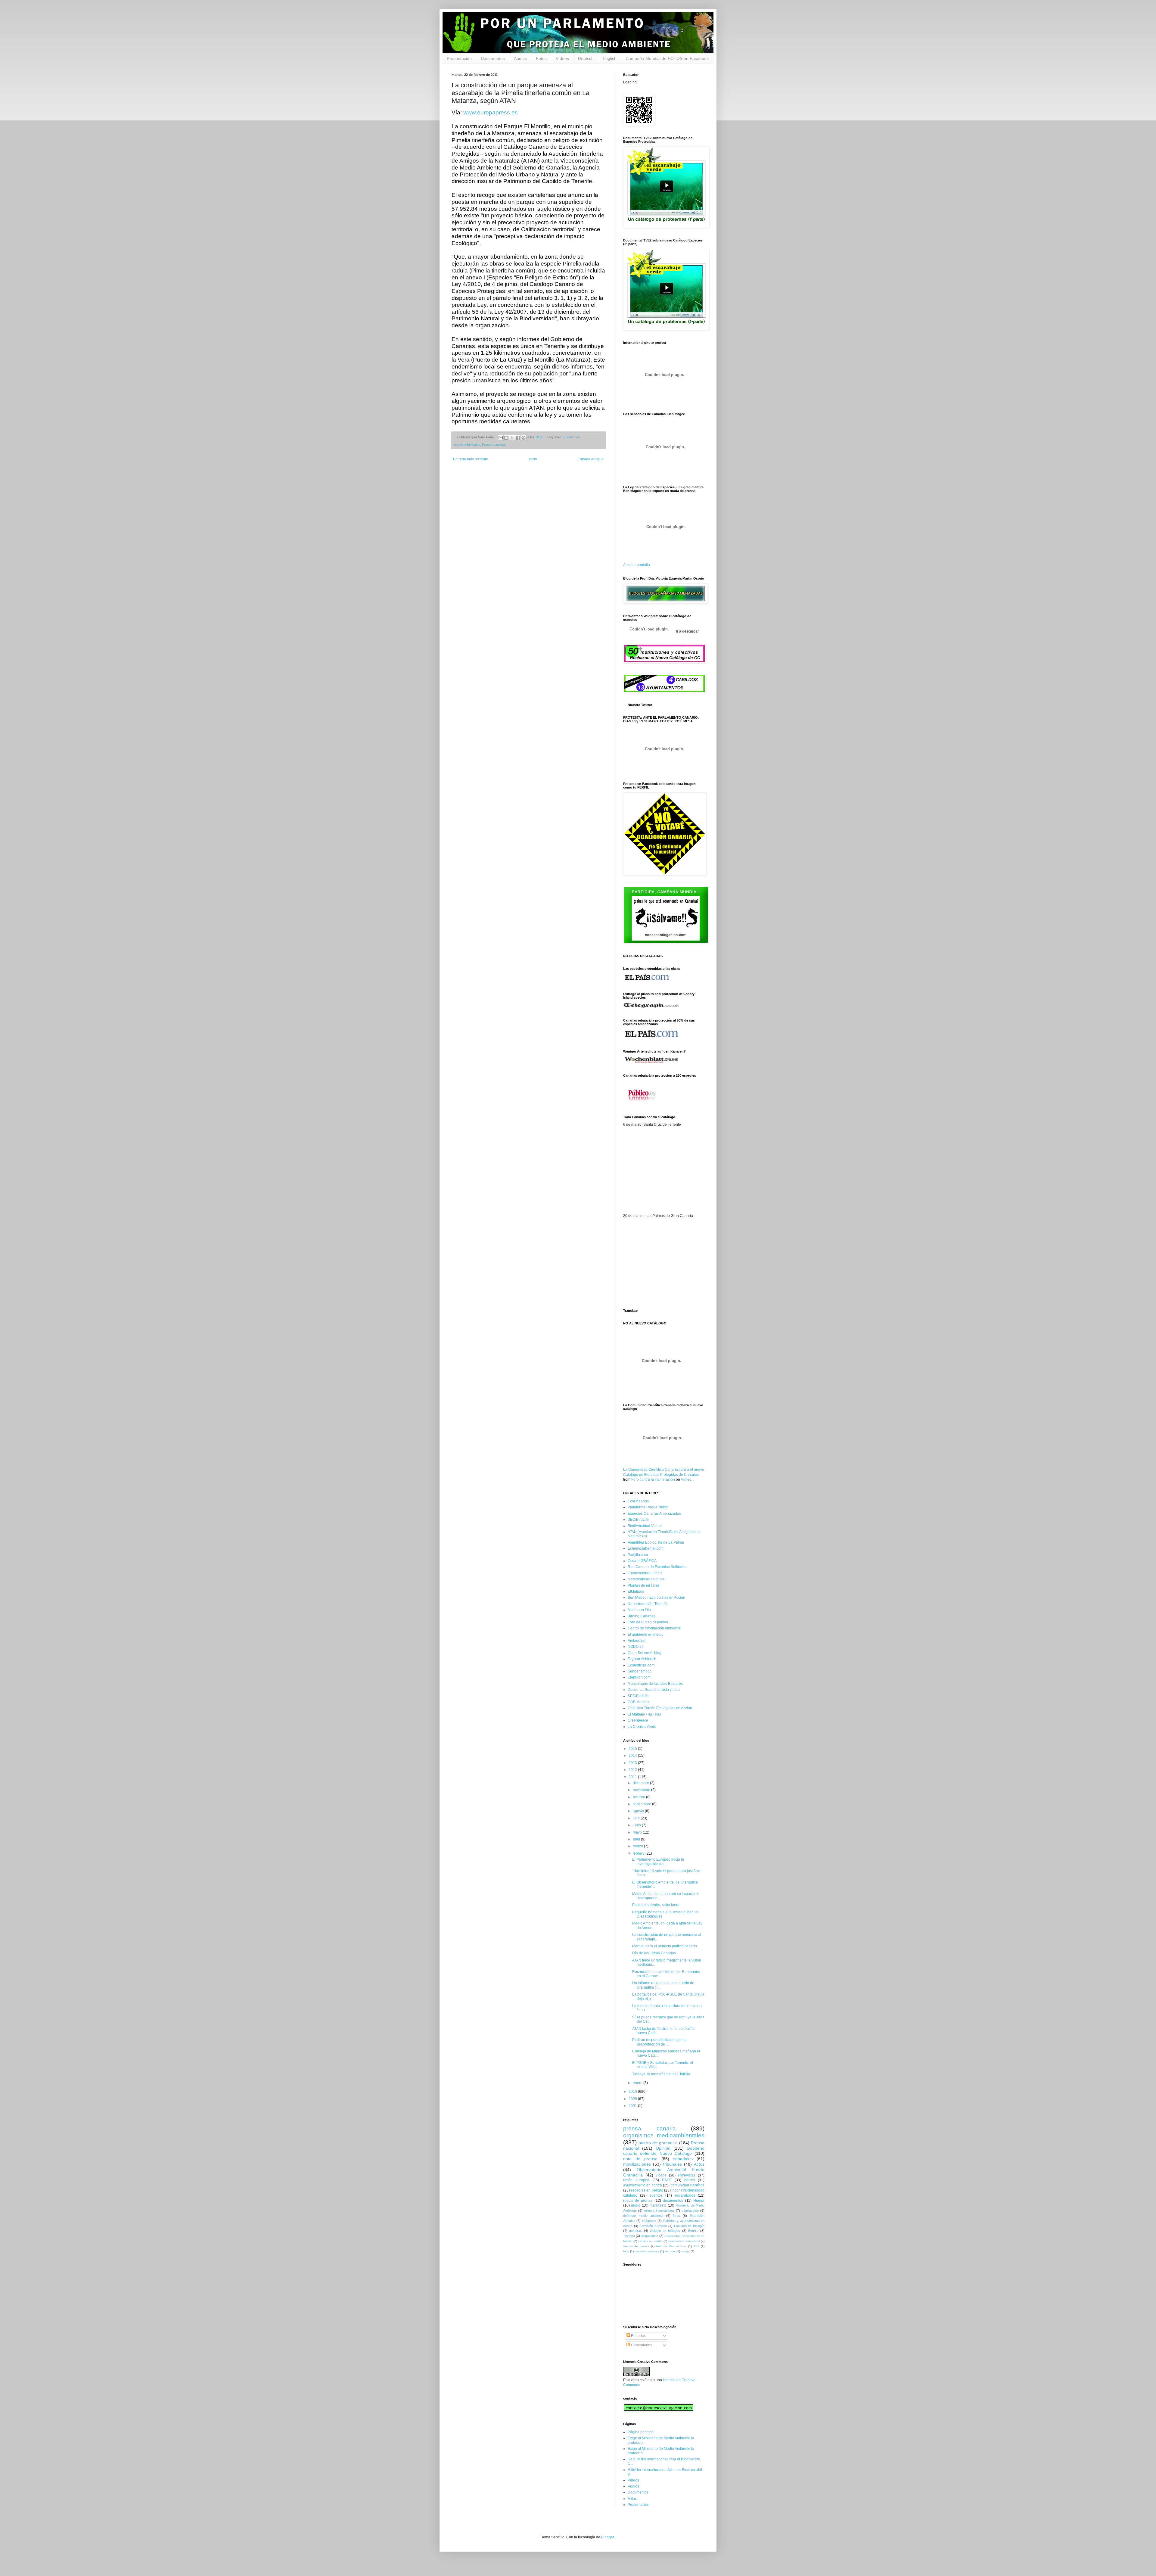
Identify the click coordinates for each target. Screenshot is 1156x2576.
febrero (639, 1853)
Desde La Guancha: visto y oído (654, 1690)
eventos (656, 2195)
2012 (633, 1770)
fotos (676, 2216)
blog (626, 2251)
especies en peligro (647, 2190)
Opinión (663, 2148)
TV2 (696, 2246)
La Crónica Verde (642, 1727)
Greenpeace (638, 1720)
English (610, 58)
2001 (633, 2106)
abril (637, 1839)
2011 (633, 1777)
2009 (633, 2099)
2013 (633, 1763)
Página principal (641, 2432)
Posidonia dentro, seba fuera (656, 1905)
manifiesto (658, 2205)
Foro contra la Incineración (653, 1479)
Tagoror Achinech (642, 1659)
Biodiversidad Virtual (645, 1526)
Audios (520, 58)
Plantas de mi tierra (643, 1585)
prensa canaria (649, 2128)
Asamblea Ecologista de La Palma (656, 1542)
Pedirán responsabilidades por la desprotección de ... (659, 2042)
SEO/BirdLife (638, 1520)
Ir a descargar (687, 631)
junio (637, 1825)
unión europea (636, 2180)
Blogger (608, 2537)
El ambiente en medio (646, 1635)
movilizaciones (637, 2164)
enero (638, 2083)
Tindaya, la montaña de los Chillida (661, 2074)
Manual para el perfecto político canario (665, 1946)
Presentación (459, 58)
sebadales (683, 2159)
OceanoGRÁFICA (642, 1561)
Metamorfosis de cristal (646, 1579)
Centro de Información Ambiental (654, 1628)
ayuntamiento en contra (643, 2185)
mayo (638, 1832)
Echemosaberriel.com (646, 1548)
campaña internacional (684, 2241)
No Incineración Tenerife (648, 1604)
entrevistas (687, 2175)
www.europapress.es (491, 112)
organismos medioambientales (664, 2135)
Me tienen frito (639, 1610)
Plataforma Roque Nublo (648, 1507)
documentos (673, 2201)
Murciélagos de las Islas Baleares (655, 1684)
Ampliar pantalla (637, 565)
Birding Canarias (642, 1616)
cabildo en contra (650, 2241)
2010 (633, 2092)
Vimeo (686, 1479)
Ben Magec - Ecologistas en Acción (656, 1598)
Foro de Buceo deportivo (648, 1622)
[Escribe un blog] (506, 438)
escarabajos (685, 2195)
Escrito (693, 2231)
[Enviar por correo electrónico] (501, 438)
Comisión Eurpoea (653, 2226)
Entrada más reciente (471, 459)
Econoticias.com (641, 1665)
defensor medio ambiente (643, 2216)
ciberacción (690, 2210)
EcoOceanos (638, 1501)
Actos (699, 2164)
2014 (633, 1756)
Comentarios (641, 2345)
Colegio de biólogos (665, 2231)
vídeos (661, 2175)
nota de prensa (640, 2159)
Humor (699, 2201)
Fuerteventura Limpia (645, 1573)
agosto (639, 1811)
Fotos (541, 58)
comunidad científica (688, 2185)
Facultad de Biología (689, 2226)
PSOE (667, 2180)
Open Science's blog (645, 1653)
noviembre (642, 1790)
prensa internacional (659, 2210)
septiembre (642, 1804)
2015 (633, 1749)
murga (685, 2251)
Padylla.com (638, 1555)
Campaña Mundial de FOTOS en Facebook (667, 58)
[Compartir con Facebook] (518, 438)
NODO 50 (636, 1647)
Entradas (638, 2336)
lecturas (670, 2251)
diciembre (641, 1783)
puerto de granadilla (658, 2143)
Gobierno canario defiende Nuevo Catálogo (664, 2151)
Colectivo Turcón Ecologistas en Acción (660, 1708)
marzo (638, 1846)
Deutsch (586, 58)
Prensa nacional (494, 445)
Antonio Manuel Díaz (671, 2246)
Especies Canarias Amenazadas (654, 1514)
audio (636, 2205)
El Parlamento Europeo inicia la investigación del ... (658, 1862)
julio (637, 1818)
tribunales (673, 2164)
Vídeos (562, 58)
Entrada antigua (590, 459)
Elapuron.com (639, 1677)
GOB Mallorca (639, 1702)
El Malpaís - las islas (644, 1714)
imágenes (649, 2221)
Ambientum (637, 1641)
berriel (690, 2180)
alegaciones (650, 2236)
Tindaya (629, 2236)
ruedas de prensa (636, 2246)
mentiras (635, 2231)
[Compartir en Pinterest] (524, 438)
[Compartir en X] (512, 438)
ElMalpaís (636, 1591)
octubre (639, 1797)
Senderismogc (640, 1671)
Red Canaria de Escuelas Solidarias (657, 1567)
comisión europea (647, 2251)
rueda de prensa (638, 2201)
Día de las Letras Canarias (654, 1953)
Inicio (533, 459)
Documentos (493, 58)
